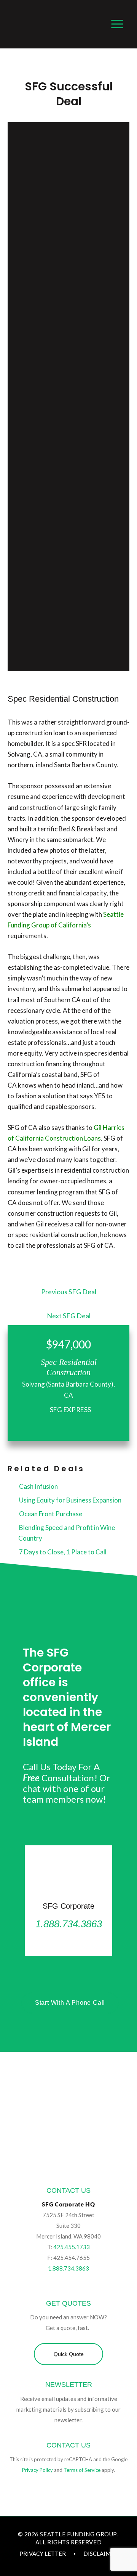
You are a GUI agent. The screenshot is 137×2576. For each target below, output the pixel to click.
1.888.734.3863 (68, 2268)
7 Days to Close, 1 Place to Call (62, 1552)
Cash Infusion (38, 1486)
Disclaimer (101, 2554)
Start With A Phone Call (70, 2003)
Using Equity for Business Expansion (70, 1500)
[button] (68, 2354)
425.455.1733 (72, 2247)
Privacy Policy (37, 2470)
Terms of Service (82, 2470)
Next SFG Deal (69, 1316)
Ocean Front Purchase (50, 1514)
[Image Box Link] (68, 1901)
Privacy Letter (43, 2554)
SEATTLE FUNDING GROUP (78, 2534)
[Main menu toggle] (118, 24)
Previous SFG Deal (69, 1292)
